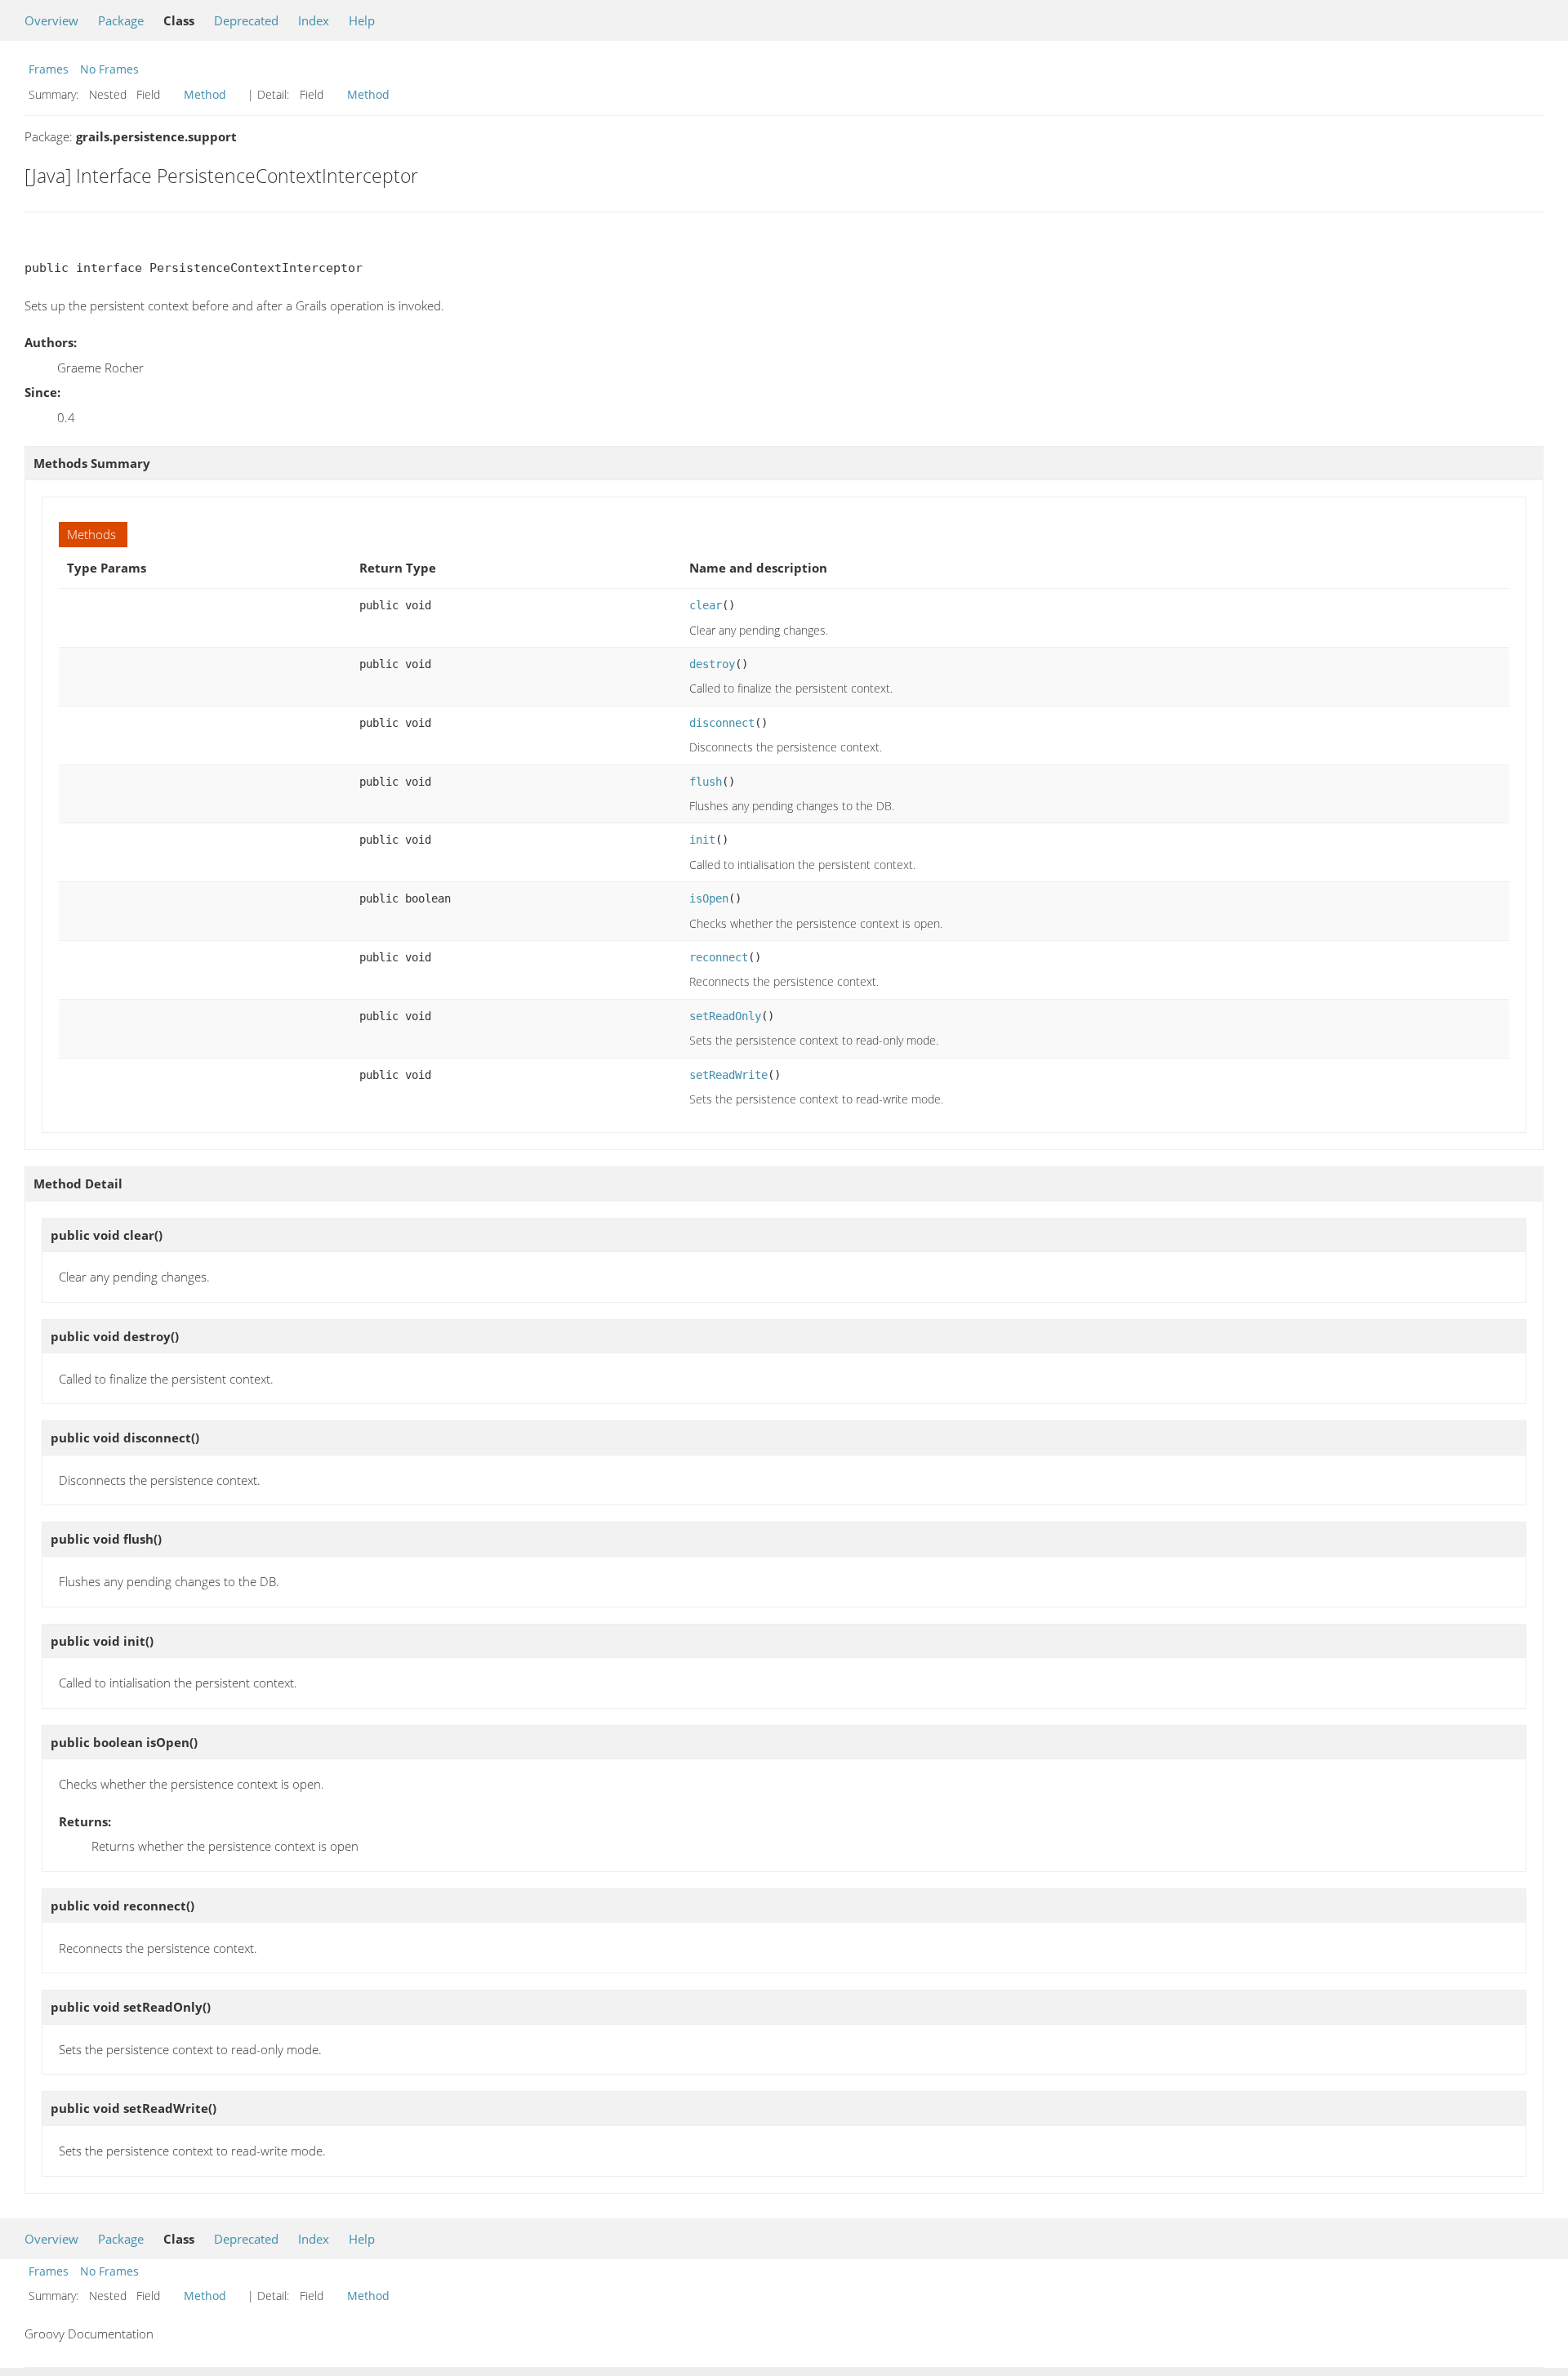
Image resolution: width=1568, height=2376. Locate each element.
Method (205, 94)
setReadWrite (728, 1075)
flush (706, 782)
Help (362, 20)
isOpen (709, 898)
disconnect (722, 723)
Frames (49, 69)
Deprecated (246, 20)
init (702, 840)
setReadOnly (725, 1016)
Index (314, 20)
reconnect (719, 957)
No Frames (109, 69)
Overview (51, 20)
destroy (712, 664)
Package (121, 20)
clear (706, 605)
